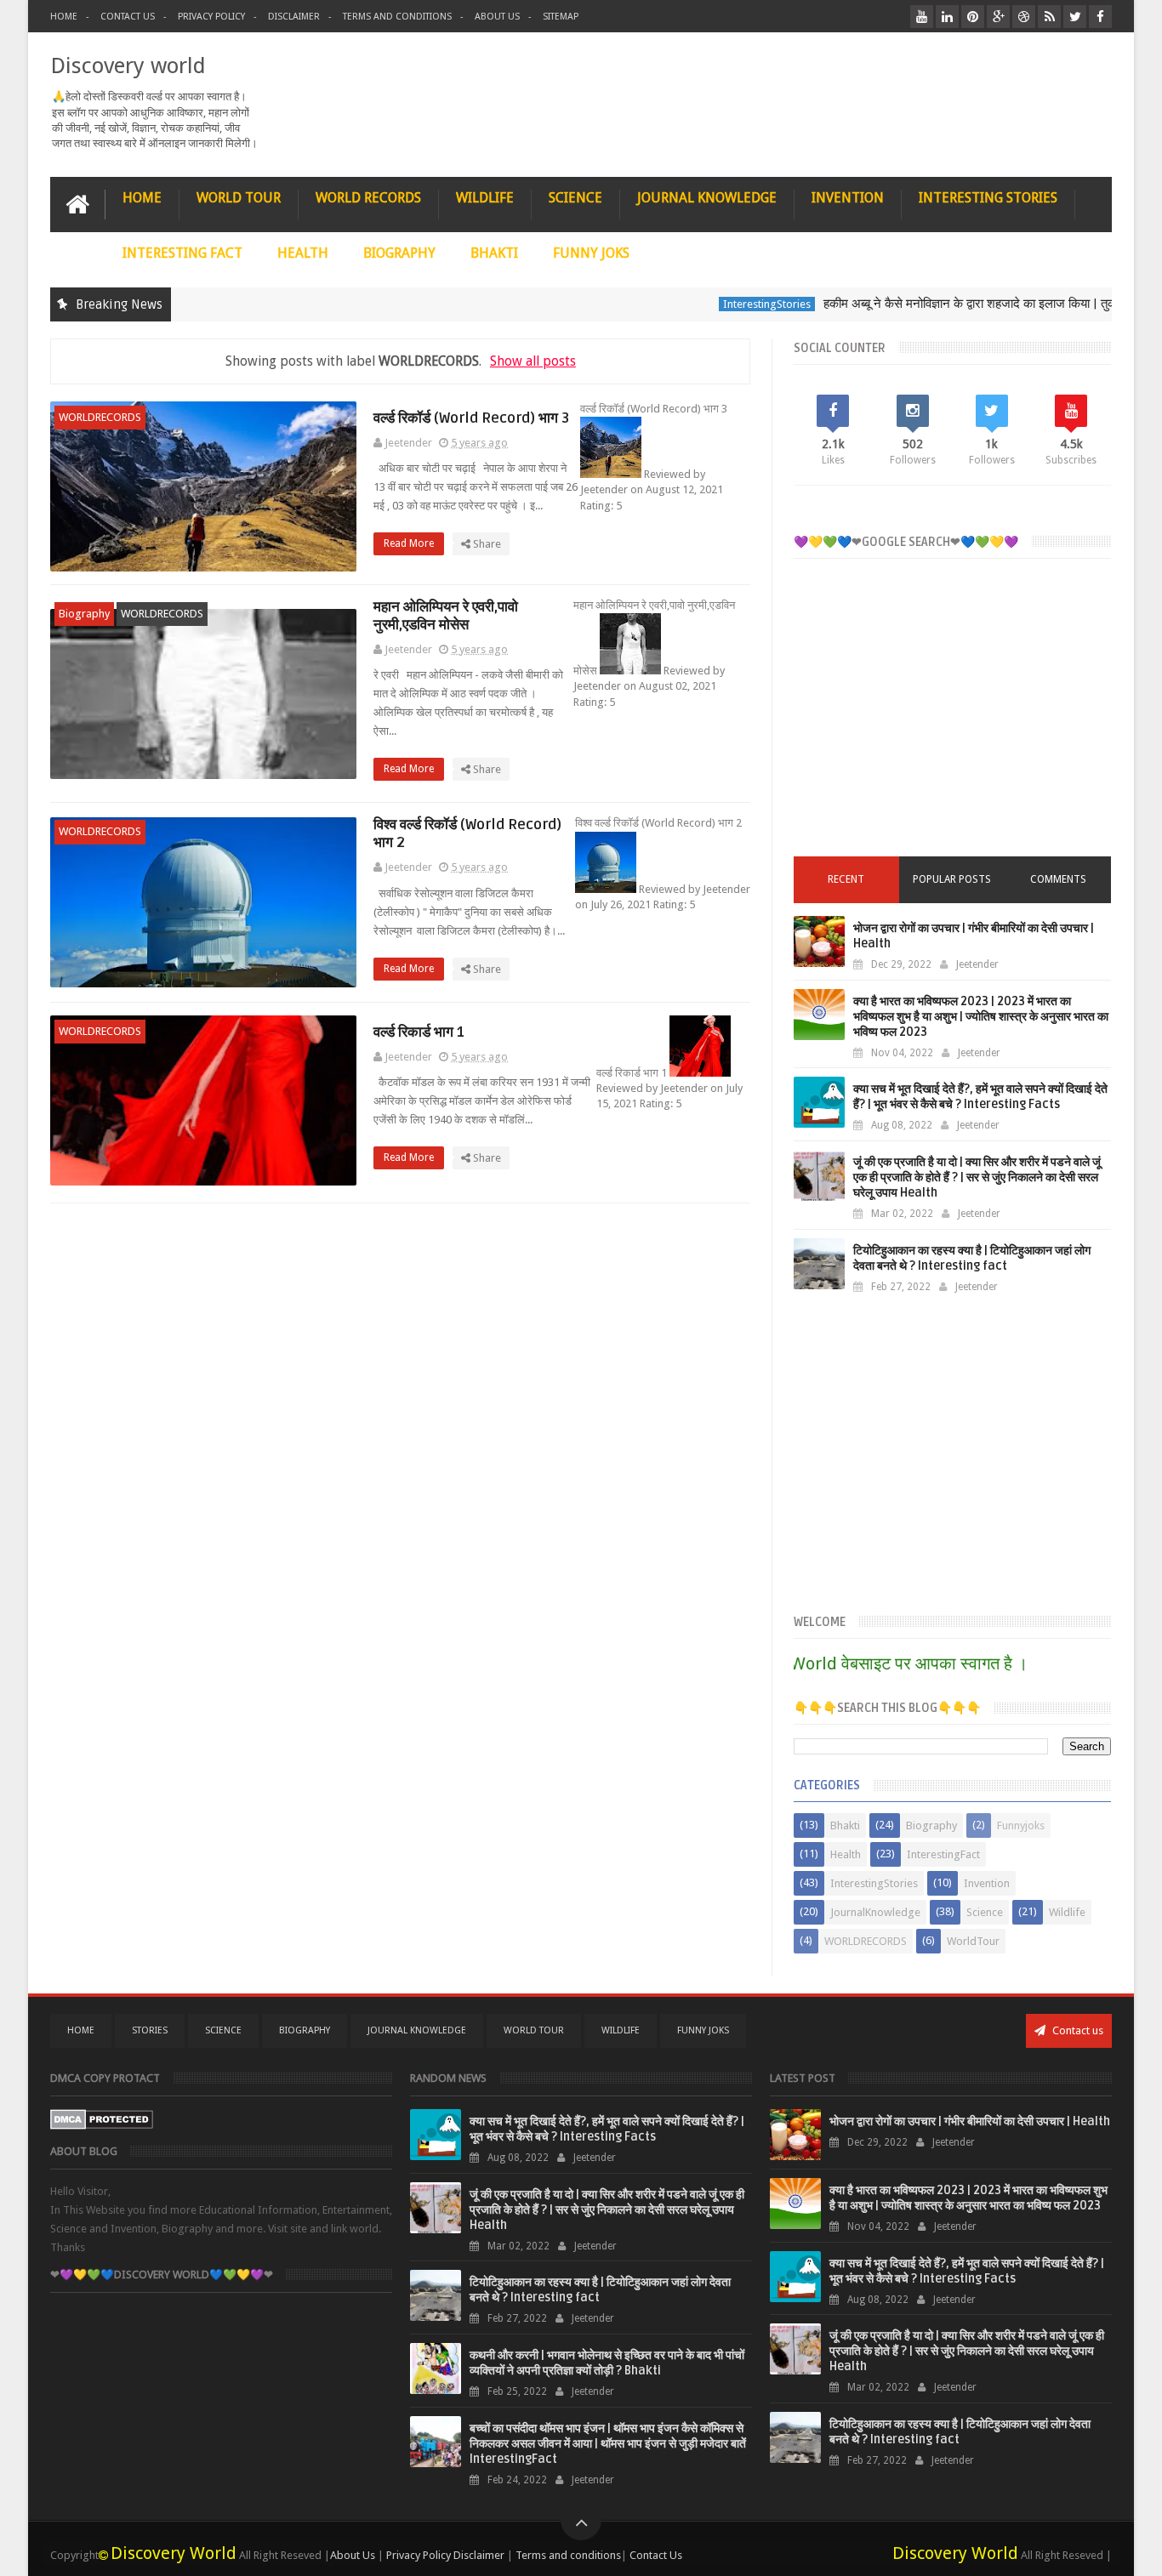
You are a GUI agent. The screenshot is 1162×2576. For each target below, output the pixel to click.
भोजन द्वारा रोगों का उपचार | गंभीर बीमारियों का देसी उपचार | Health (970, 2121)
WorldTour (973, 1941)
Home (64, 17)
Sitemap (561, 17)
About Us (353, 2555)
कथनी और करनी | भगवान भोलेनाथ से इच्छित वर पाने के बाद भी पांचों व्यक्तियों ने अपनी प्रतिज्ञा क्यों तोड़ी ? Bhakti (607, 2363)
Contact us (1077, 2030)
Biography (84, 614)
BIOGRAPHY (399, 253)
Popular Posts (952, 879)
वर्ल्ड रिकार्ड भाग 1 (419, 1032)
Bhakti (845, 1825)
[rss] (1049, 17)
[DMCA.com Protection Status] (102, 2126)
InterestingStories (727, 304)
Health (846, 1854)
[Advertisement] (952, 720)
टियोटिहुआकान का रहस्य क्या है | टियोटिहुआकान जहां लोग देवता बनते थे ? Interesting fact (972, 1258)
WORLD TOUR (239, 198)
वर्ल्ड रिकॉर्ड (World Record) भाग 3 (471, 418)
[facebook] (1100, 17)
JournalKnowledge (875, 1912)
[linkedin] (947, 17)
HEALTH (303, 253)
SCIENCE (575, 198)
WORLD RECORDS (368, 198)
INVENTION (848, 198)
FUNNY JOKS (591, 253)
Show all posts (533, 361)
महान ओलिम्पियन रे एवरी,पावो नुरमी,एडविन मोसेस (446, 616)
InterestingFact (943, 1854)
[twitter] (1075, 17)
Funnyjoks (1021, 1825)
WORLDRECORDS (100, 417)
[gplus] (998, 17)
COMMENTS (1058, 879)
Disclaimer (294, 17)
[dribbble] (1024, 17)
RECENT (846, 879)
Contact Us (128, 17)
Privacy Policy (211, 17)
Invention (987, 1883)
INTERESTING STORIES (988, 198)
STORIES (150, 2030)
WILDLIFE (485, 198)
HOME (142, 198)
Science (985, 1912)
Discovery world (128, 65)
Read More (410, 543)
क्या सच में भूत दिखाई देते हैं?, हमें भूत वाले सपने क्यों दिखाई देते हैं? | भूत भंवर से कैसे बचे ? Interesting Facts (980, 1097)
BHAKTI (494, 253)
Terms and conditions (397, 17)
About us (497, 17)
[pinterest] (973, 17)
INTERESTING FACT (182, 253)
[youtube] (922, 17)
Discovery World (174, 2553)
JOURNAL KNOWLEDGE (707, 198)
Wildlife (1067, 1912)
